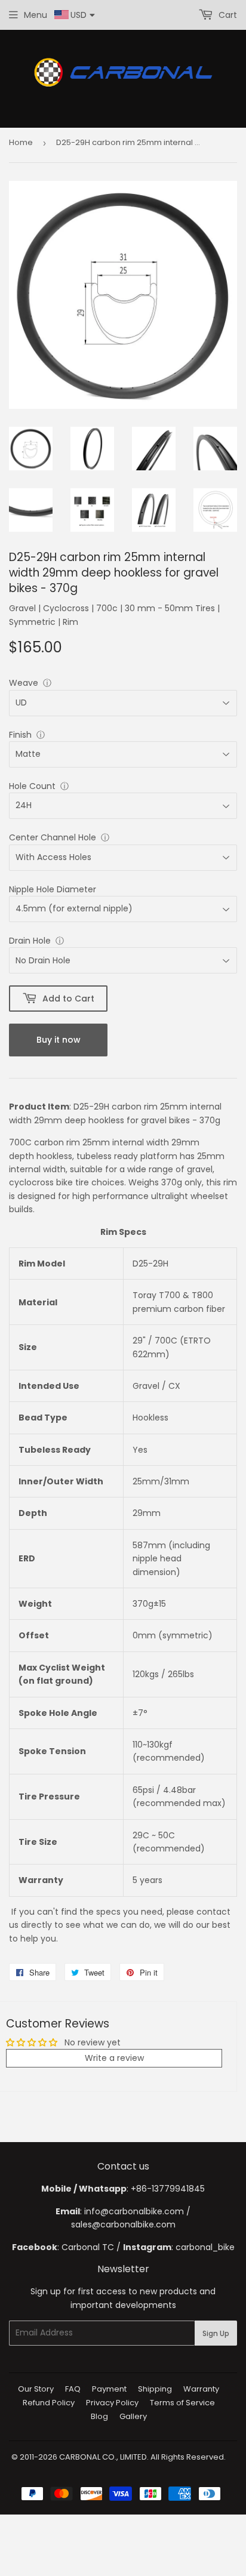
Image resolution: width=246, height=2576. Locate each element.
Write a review (114, 2058)
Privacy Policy (112, 2403)
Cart (227, 15)
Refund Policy (49, 2403)
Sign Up (216, 2333)
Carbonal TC (88, 2247)
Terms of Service (182, 2403)
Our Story (36, 2389)
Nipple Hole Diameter (53, 889)
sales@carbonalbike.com (123, 2224)
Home (21, 142)
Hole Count (32, 786)
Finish (20, 735)
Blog (99, 2416)
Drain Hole (30, 941)
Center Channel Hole (53, 837)
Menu (36, 15)
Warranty (201, 2389)
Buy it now (59, 1040)
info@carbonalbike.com (134, 2211)
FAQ (73, 2389)
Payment (109, 2389)
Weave (24, 683)
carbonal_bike (205, 2247)
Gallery (133, 2416)
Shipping (155, 2389)
